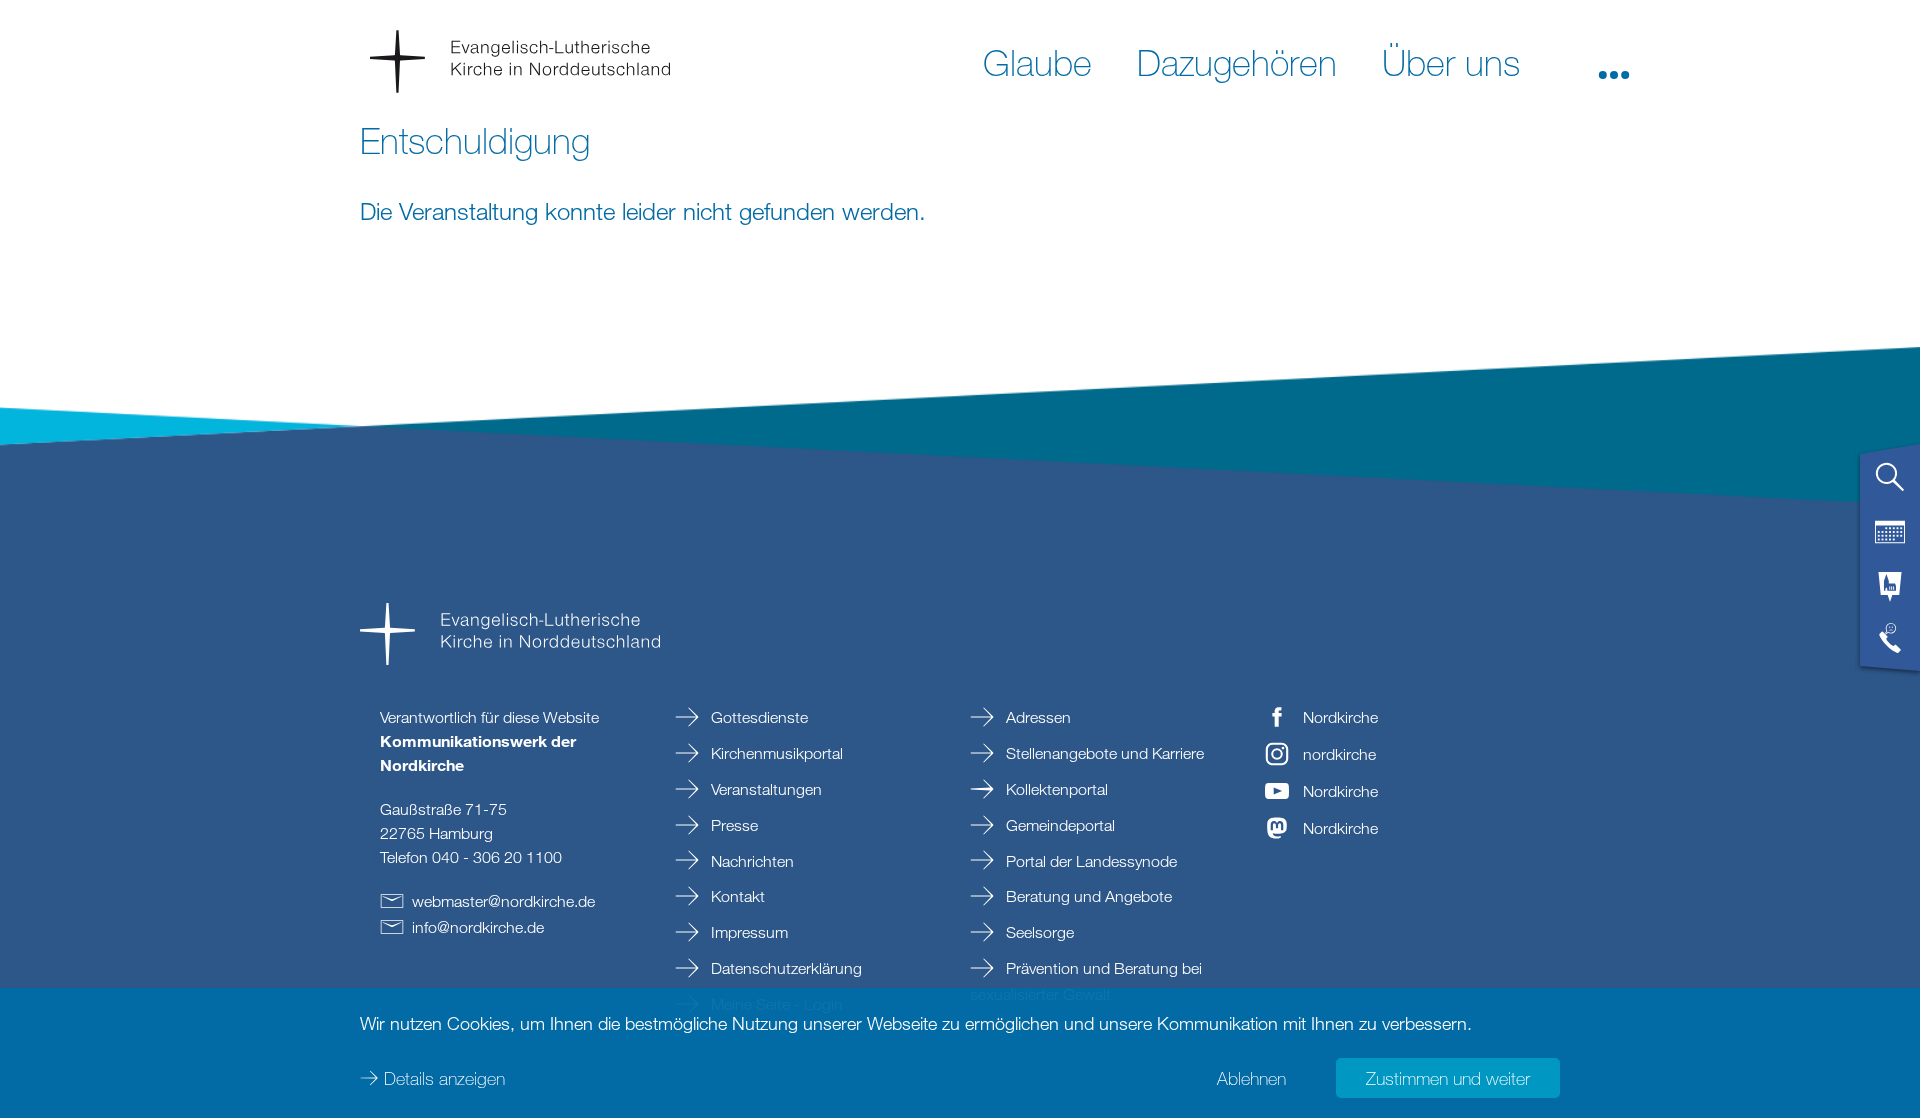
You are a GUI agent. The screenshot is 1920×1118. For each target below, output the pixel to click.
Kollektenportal (1055, 789)
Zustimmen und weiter (1448, 1078)
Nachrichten (750, 861)
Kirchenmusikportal (775, 753)
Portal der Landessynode (1089, 861)
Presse (732, 825)
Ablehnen (1251, 1078)
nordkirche (1339, 754)
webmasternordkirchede (503, 901)
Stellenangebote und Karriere (1103, 753)
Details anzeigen (444, 1078)
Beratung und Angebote (1087, 896)
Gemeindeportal (1058, 825)
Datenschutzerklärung (784, 968)
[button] (1614, 61)
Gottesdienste (757, 717)
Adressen (1036, 717)
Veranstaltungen (764, 789)
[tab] (1890, 485)
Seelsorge (1038, 932)
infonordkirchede (478, 927)
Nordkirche (1340, 717)
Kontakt (736, 896)
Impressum (747, 932)
